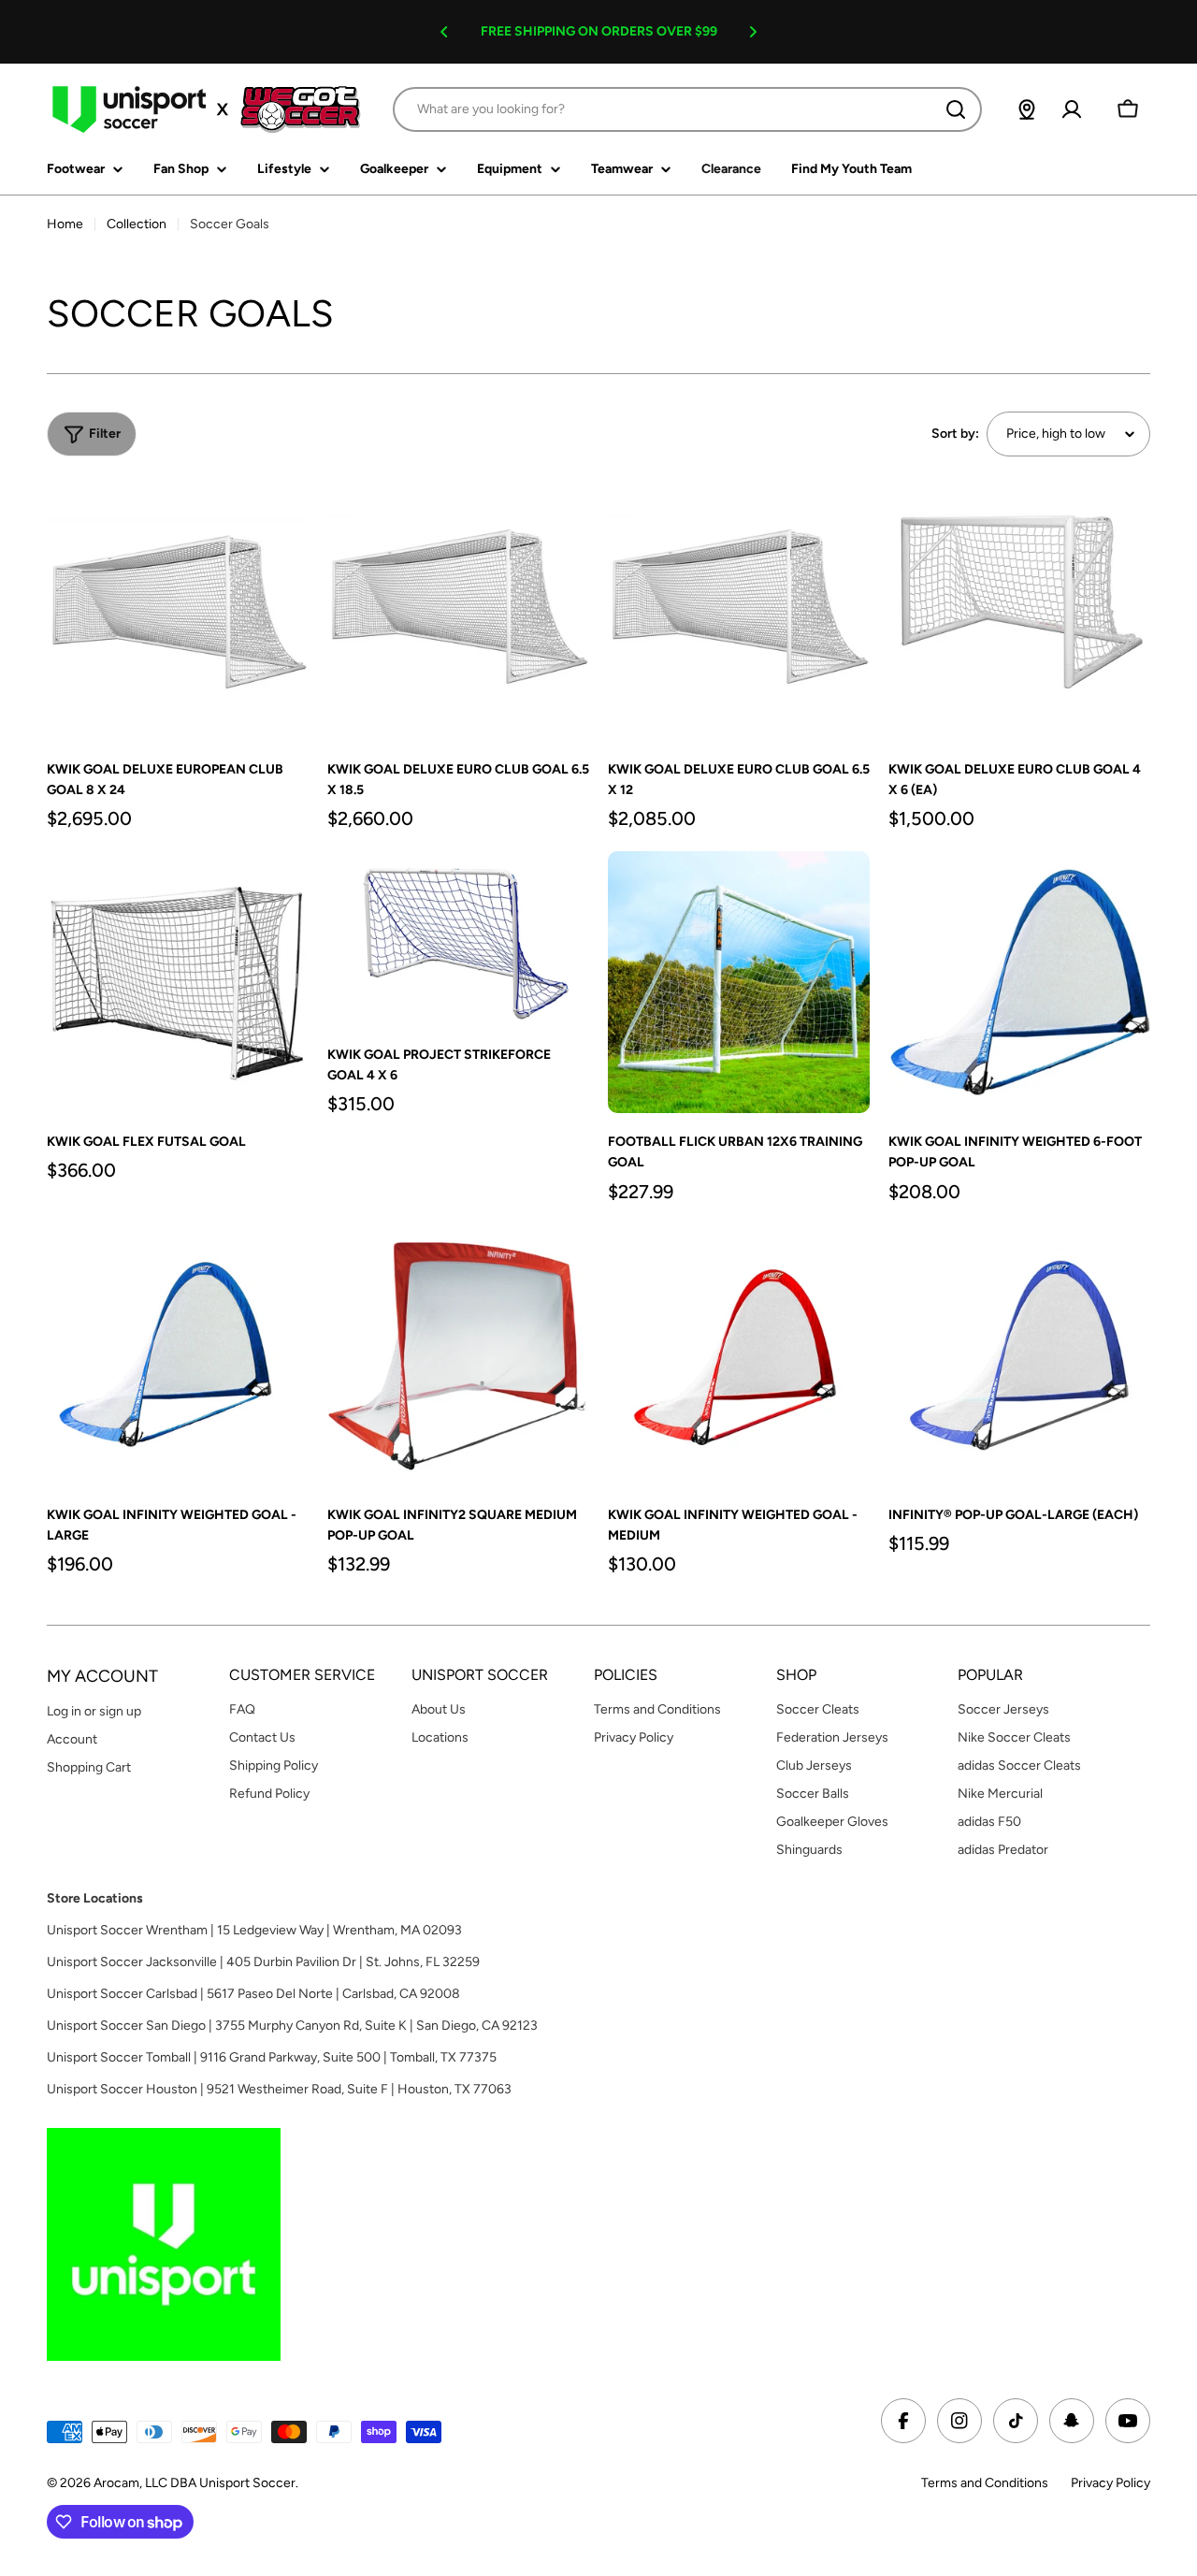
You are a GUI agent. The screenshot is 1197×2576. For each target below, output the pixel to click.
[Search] (956, 109)
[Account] (1072, 109)
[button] (444, 32)
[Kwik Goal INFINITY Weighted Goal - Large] (178, 1355)
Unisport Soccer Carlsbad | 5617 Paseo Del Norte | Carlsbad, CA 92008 (253, 1994)
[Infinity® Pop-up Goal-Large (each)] (1019, 1355)
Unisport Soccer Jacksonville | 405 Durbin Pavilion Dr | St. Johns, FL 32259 (263, 1962)
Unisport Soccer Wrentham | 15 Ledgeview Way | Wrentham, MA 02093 (254, 1930)
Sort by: (955, 434)
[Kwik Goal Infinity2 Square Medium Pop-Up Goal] (458, 1355)
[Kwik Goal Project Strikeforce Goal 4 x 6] (458, 939)
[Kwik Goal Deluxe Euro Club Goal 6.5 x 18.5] (458, 610)
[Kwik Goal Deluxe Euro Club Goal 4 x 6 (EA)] (1019, 610)
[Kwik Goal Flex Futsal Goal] (178, 982)
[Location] (1027, 109)
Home (65, 224)
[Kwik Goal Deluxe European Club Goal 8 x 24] (178, 610)
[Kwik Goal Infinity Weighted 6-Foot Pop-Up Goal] (1019, 982)
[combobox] (687, 109)
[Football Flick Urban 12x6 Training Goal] (739, 982)
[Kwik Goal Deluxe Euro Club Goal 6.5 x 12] (739, 610)
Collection (137, 224)
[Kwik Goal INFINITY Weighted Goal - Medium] (739, 1355)
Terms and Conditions (985, 2483)
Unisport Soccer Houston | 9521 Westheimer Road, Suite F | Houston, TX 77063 (279, 2089)
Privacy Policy (1110, 2483)
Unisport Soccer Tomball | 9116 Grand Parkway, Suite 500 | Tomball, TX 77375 (272, 2057)
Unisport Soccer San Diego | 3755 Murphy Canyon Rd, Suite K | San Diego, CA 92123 (292, 2026)
